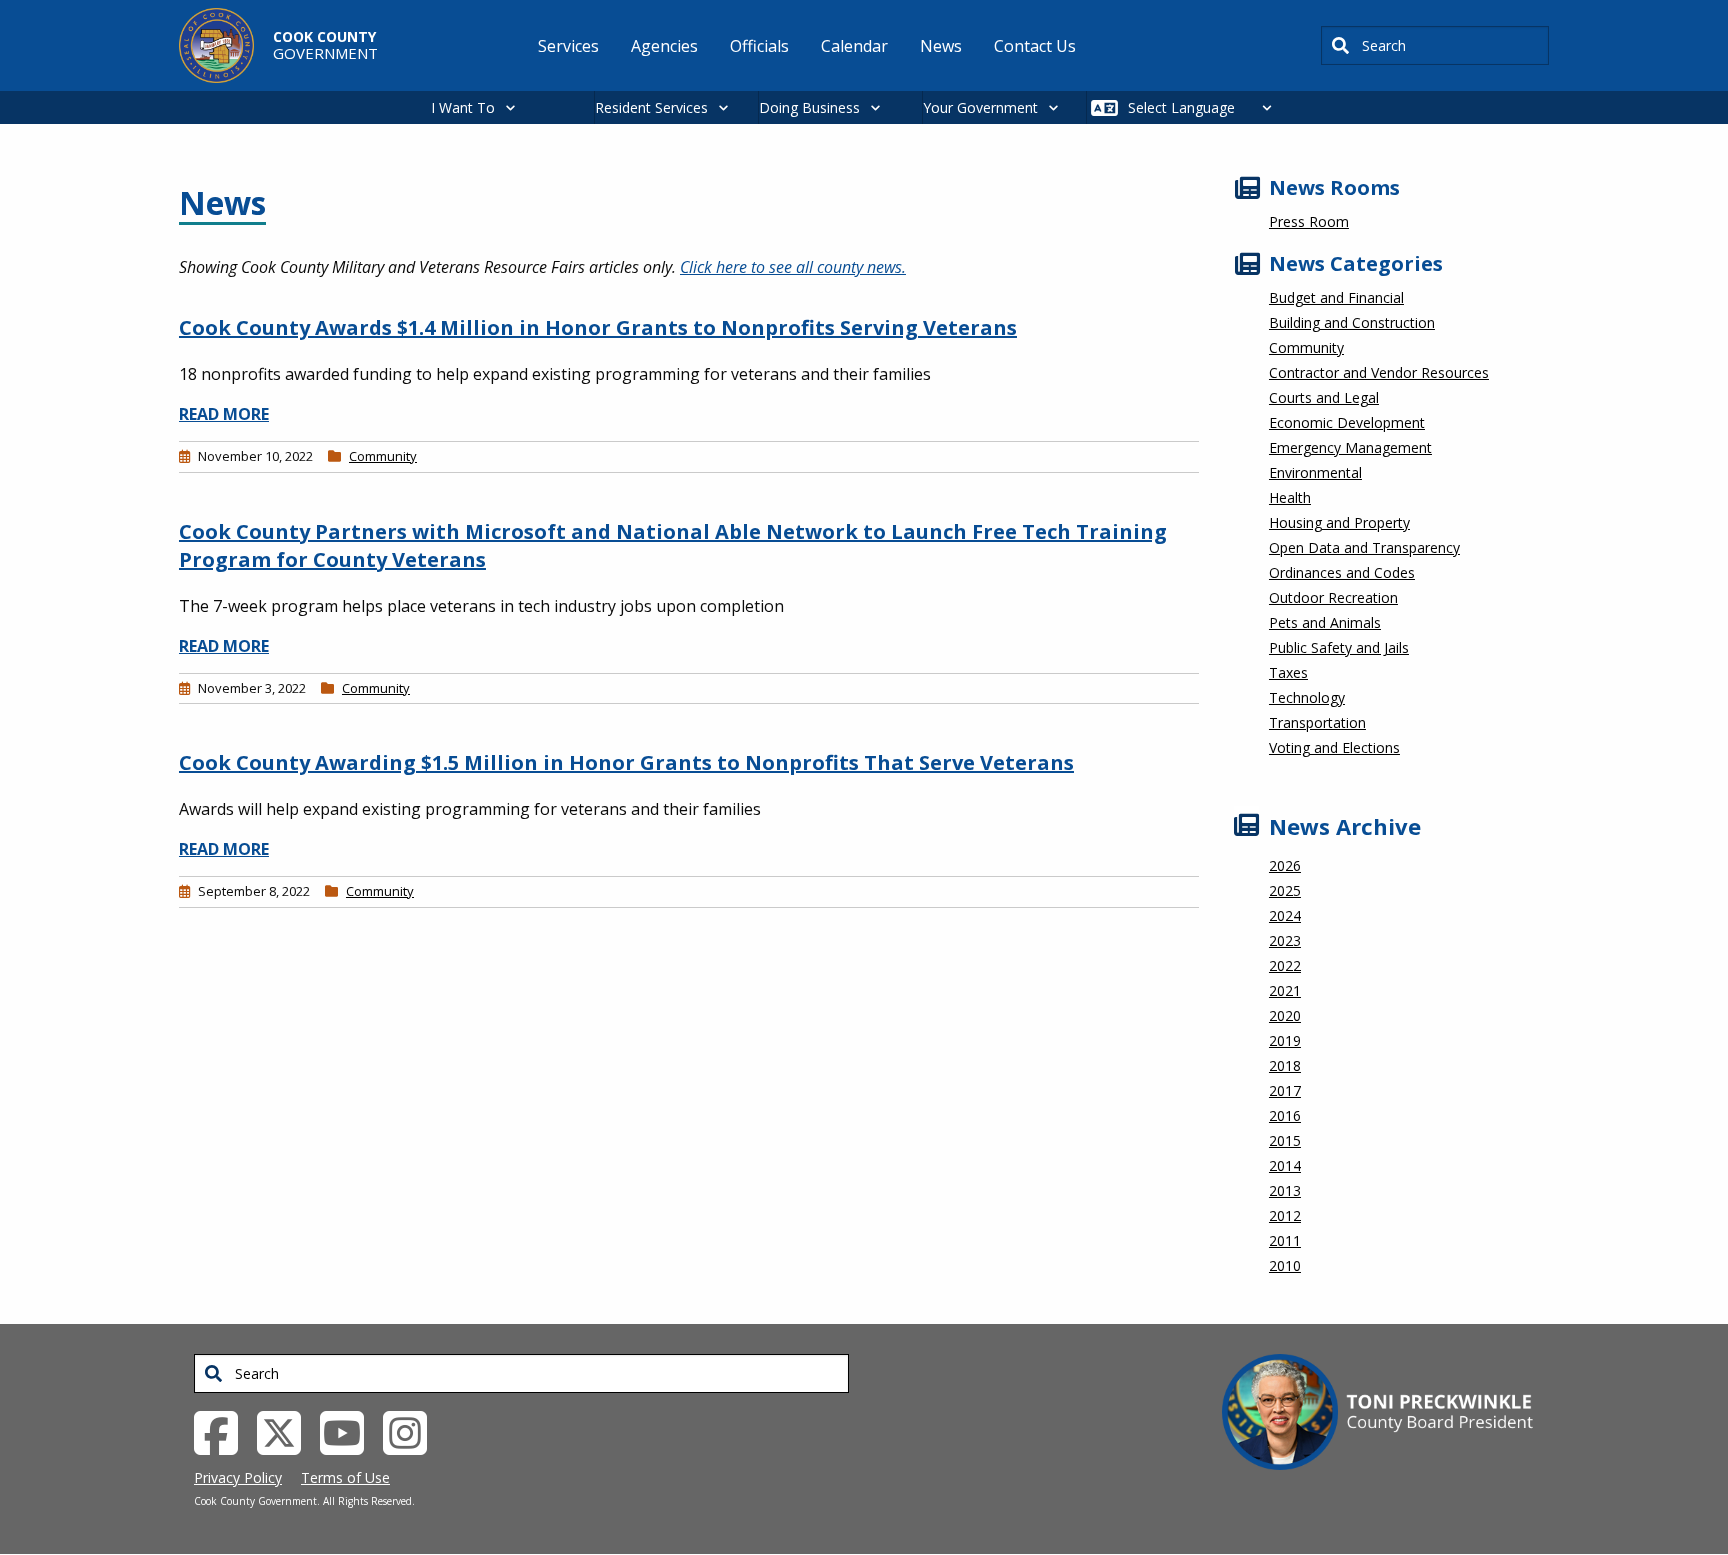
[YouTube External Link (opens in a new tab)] (349, 1431)
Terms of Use (345, 1477)
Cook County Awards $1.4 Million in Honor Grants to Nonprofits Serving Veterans (598, 327)
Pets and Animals (1325, 622)
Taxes (1288, 672)
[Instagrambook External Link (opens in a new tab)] (412, 1431)
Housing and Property (1339, 522)
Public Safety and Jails (1339, 647)
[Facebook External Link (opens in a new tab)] (223, 1431)
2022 (1285, 965)
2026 (1285, 865)
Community (383, 456)
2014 (1285, 1165)
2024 (1285, 915)
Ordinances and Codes (1342, 572)
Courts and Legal (1324, 397)
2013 (1285, 1190)
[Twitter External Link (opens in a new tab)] (286, 1431)
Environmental (1315, 472)
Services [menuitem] (568, 46)
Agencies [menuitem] (664, 46)
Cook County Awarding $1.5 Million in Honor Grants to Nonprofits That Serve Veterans (626, 762)
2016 (1285, 1115)
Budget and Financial (1336, 297)
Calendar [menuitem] (854, 46)
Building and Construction (1352, 322)
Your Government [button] (980, 107)
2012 (1285, 1215)
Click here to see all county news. (793, 267)
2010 (1285, 1265)
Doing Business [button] (809, 107)
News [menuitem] (941, 46)
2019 (1285, 1040)
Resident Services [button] (651, 107)
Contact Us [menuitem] (1035, 46)
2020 (1285, 1015)
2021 (1285, 990)
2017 (1285, 1090)
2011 (1285, 1240)
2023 (1285, 940)
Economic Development (1347, 422)
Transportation (1317, 722)
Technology (1307, 697)
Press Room (1309, 221)
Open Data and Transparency (1364, 547)
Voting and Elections (1334, 747)
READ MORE (224, 414)
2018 (1285, 1065)
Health (1290, 497)
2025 (1285, 890)
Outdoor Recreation (1333, 597)
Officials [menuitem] (759, 46)
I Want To (463, 107)
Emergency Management (1350, 447)
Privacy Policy (238, 1477)
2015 (1285, 1140)
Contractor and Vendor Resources (1379, 372)
